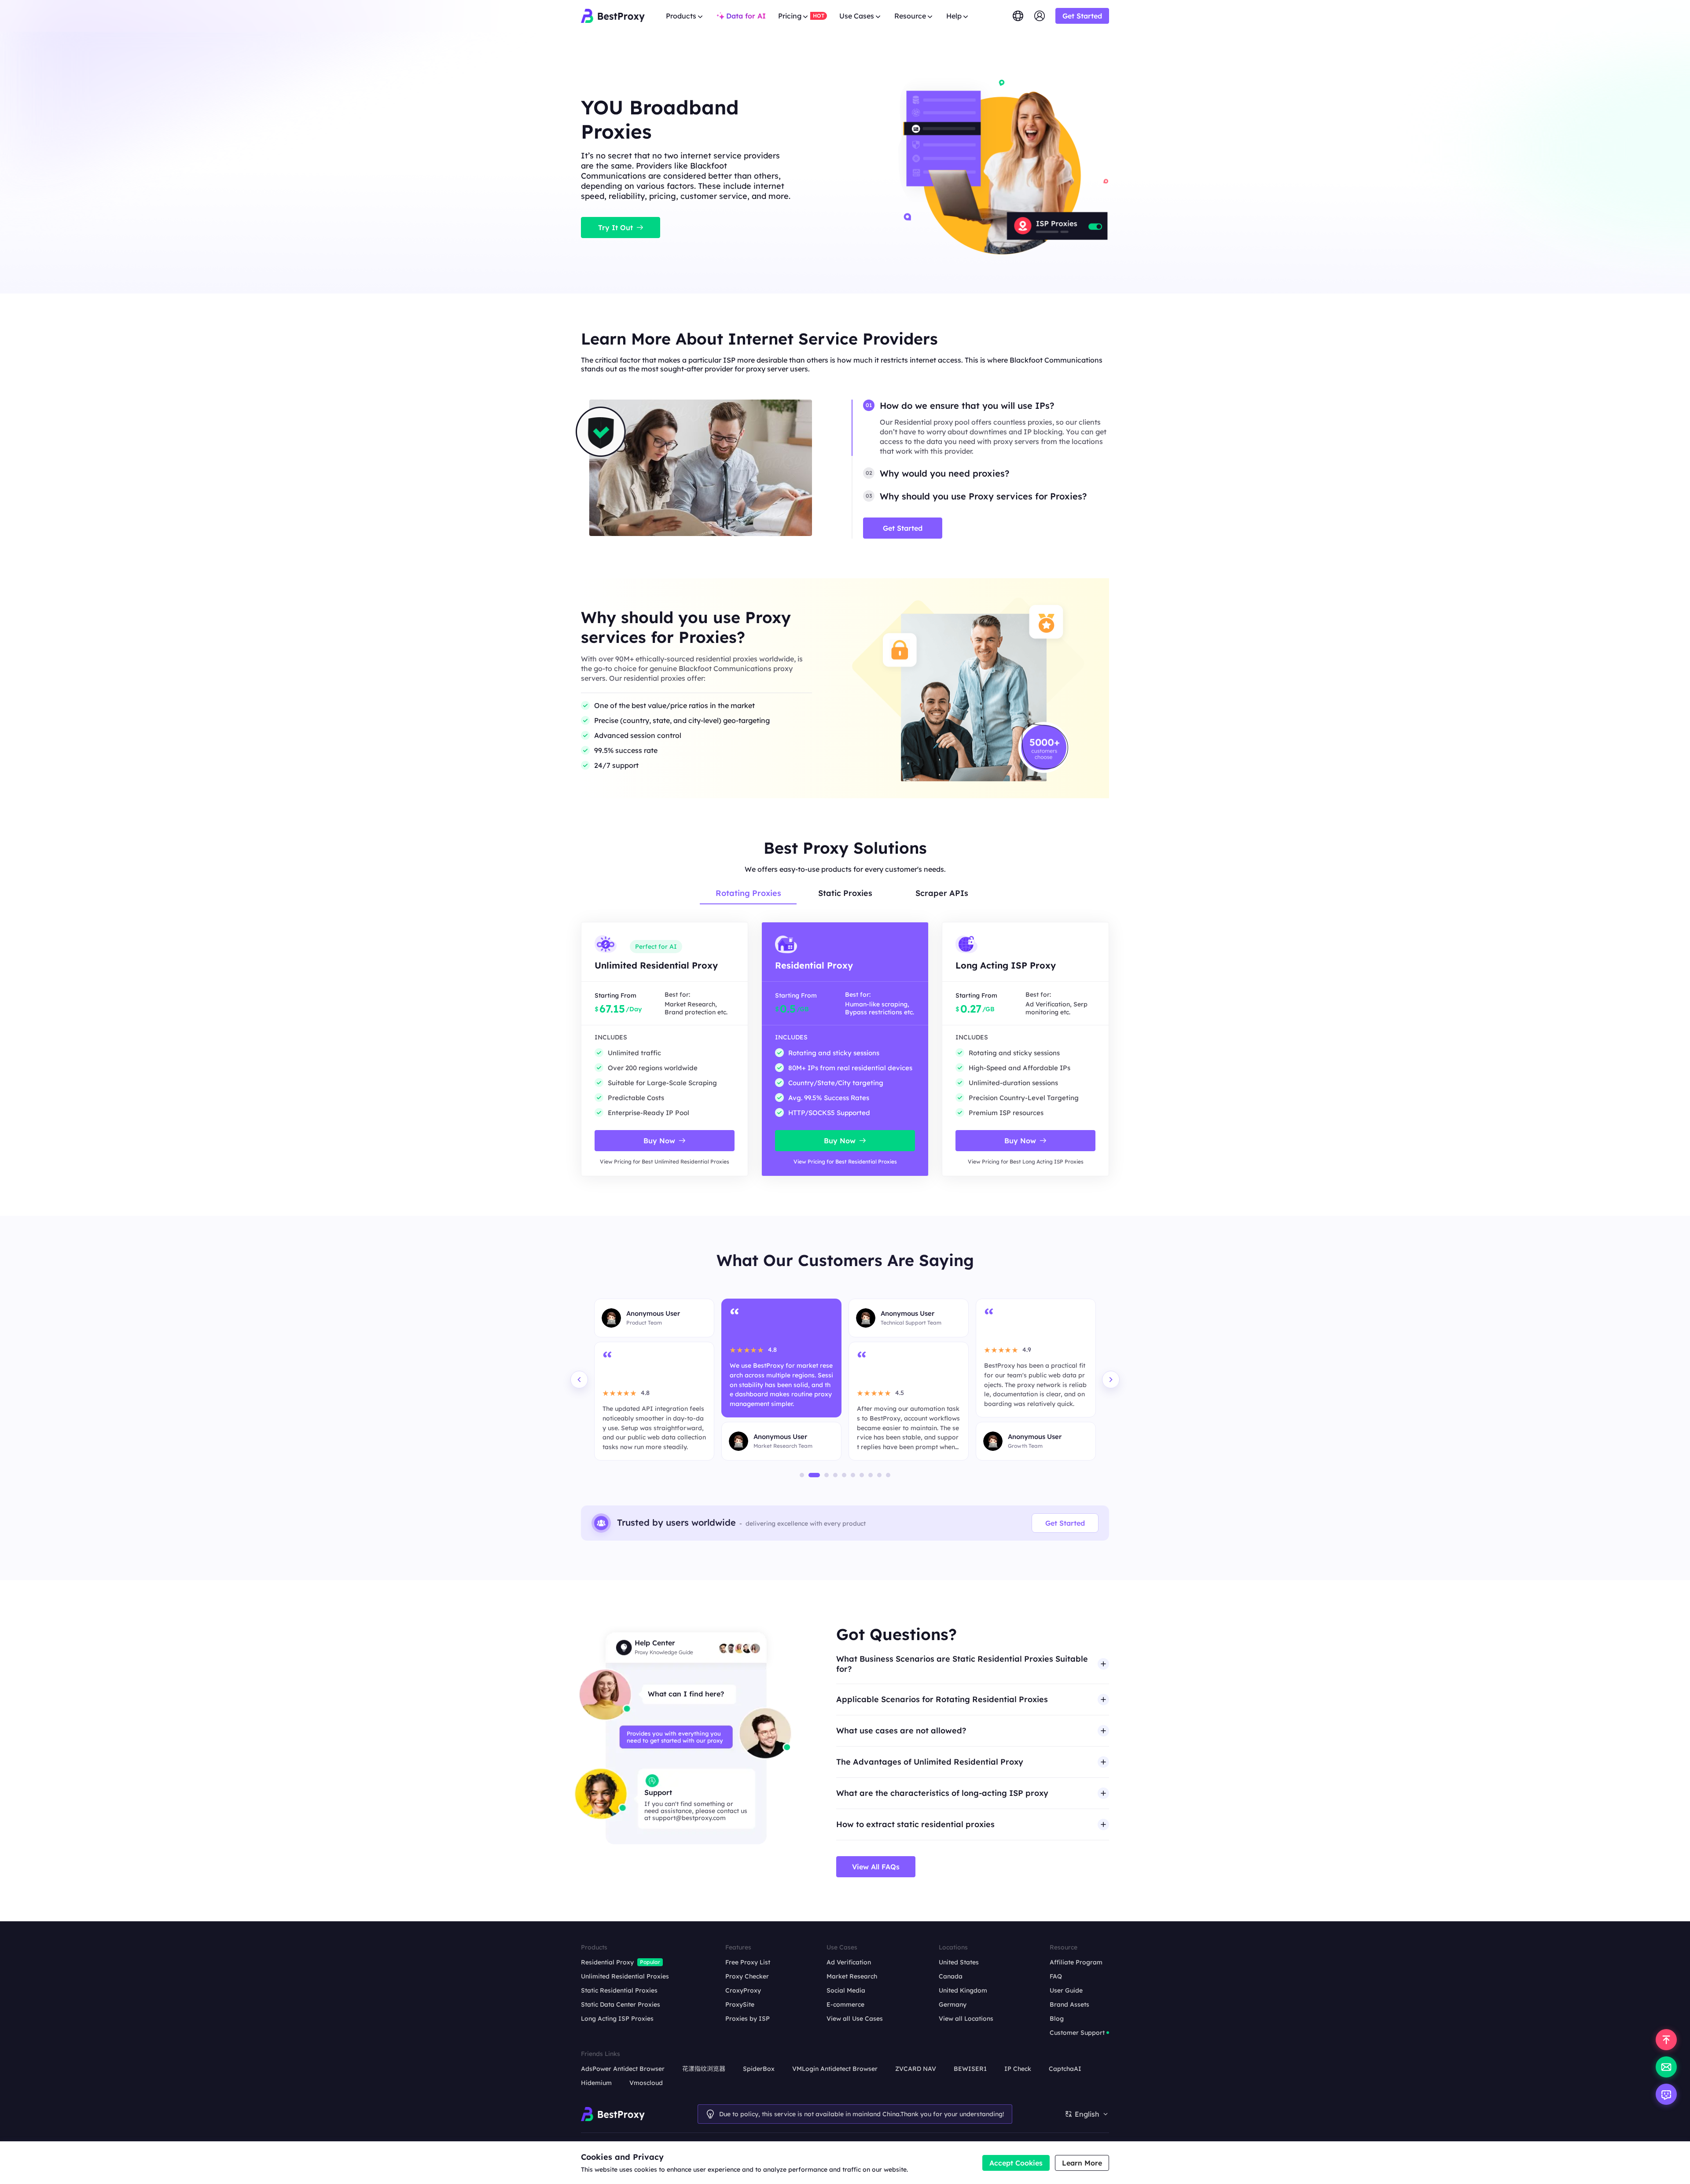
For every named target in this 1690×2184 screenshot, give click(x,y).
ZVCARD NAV (916, 2069)
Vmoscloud (646, 2083)
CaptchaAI (1065, 2069)
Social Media (846, 1990)
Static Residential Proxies (619, 1990)
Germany (953, 2004)
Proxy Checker (747, 1976)
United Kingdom (963, 1990)
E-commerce (845, 2004)
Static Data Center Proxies (621, 2004)
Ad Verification (849, 1962)
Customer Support (1077, 2033)
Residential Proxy (607, 1962)
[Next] (1111, 1380)
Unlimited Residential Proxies (625, 1976)
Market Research (852, 1976)
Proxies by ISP (748, 2019)
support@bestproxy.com (689, 1818)
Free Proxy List (748, 1962)
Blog (1057, 2019)
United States (959, 1962)
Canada (951, 1976)
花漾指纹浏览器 (704, 2069)
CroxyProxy (743, 1990)
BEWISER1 (970, 2069)
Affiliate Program (1076, 1962)
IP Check (1018, 2069)
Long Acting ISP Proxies (617, 2019)
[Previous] (579, 1380)
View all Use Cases (855, 2019)
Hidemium (596, 2083)
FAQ (1056, 1976)
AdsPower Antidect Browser (623, 2069)
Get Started (1065, 1523)
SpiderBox (759, 2069)
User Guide (1066, 1990)
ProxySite (740, 2004)
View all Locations (966, 2019)
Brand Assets (1069, 2004)
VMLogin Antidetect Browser (835, 2069)
